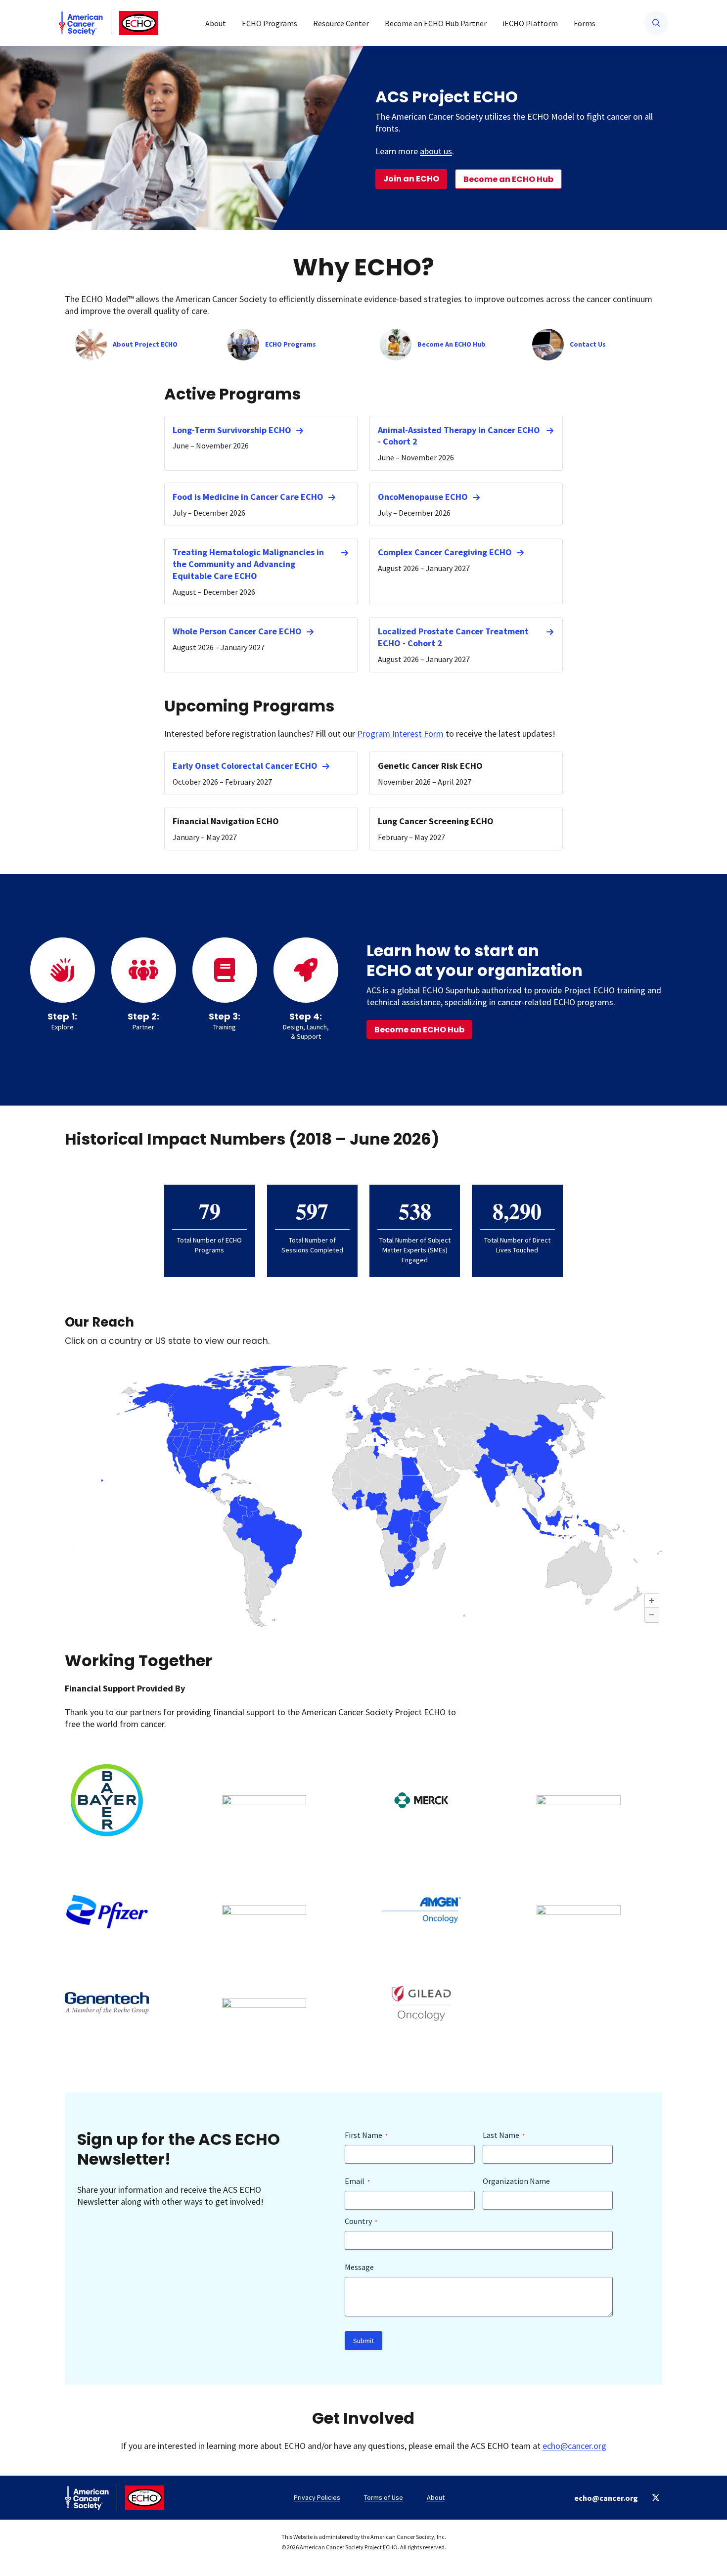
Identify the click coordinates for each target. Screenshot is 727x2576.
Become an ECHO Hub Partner (436, 23)
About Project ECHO (145, 344)
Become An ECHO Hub (452, 344)
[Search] (656, 23)
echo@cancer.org (574, 2446)
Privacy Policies (317, 2497)
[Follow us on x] (656, 2498)
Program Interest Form (400, 733)
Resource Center (341, 23)
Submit (363, 2341)
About (216, 23)
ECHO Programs (270, 23)
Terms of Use (384, 2497)
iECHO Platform (530, 23)
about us (436, 151)
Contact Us (588, 344)
